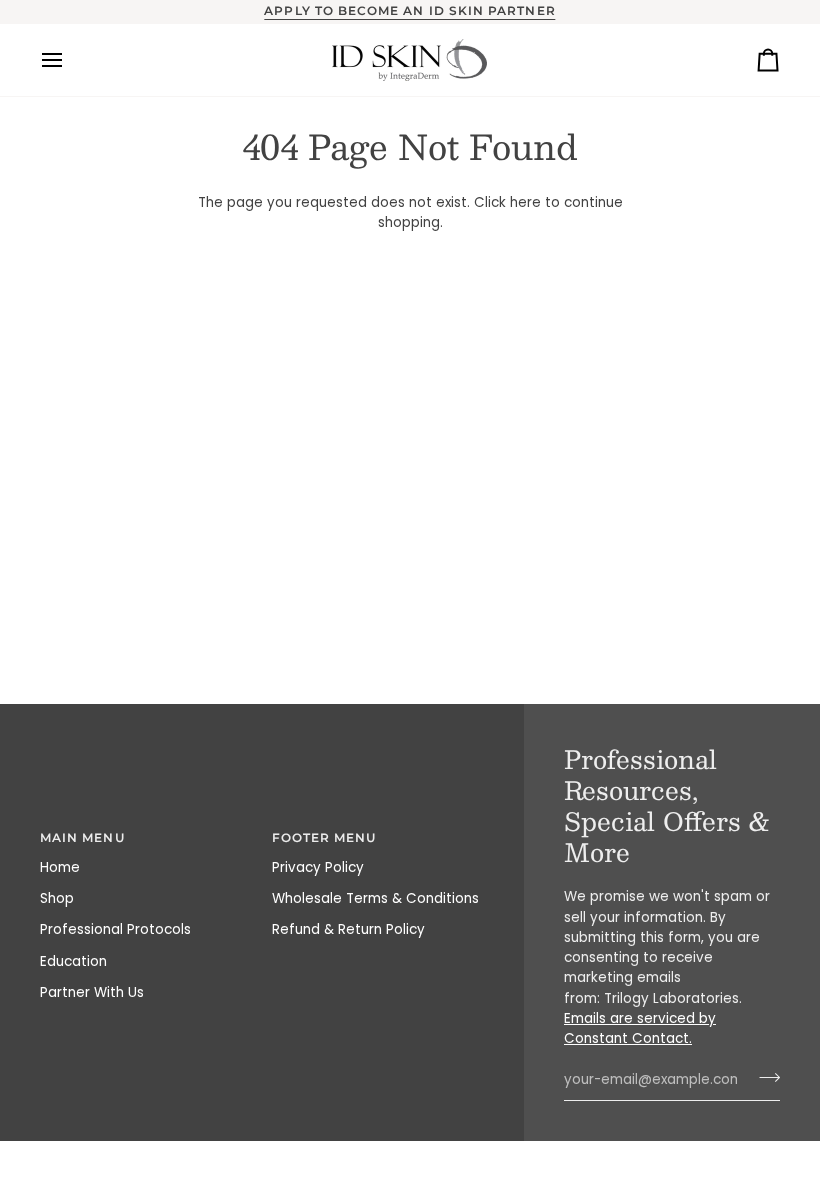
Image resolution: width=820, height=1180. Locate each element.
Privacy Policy (318, 867)
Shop (57, 898)
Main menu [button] (82, 838)
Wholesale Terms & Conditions (375, 898)
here (525, 202)
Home (60, 867)
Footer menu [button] (324, 838)
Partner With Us (92, 992)
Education (73, 961)
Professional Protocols (115, 929)
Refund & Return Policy (348, 929)
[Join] (763, 1077)
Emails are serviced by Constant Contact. (640, 1028)
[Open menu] (70, 60)
